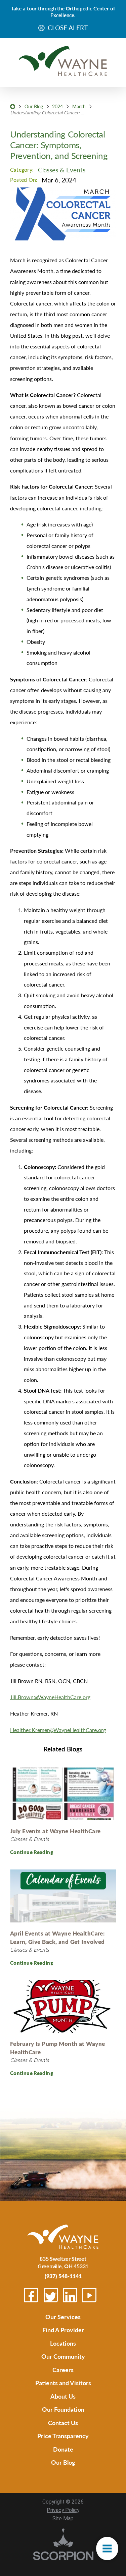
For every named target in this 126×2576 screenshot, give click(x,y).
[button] (107, 2549)
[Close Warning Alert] (41, 28)
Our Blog (34, 106)
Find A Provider (63, 2330)
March (79, 106)
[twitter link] (51, 2295)
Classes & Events (62, 170)
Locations (63, 2343)
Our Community (63, 2356)
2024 (57, 106)
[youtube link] (89, 2295)
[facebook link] (31, 2295)
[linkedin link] (70, 2295)
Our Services (63, 2317)
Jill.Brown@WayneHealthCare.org (50, 1697)
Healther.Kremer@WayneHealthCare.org (58, 1730)
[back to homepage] (13, 106)
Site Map (63, 2519)
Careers (63, 2370)
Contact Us (63, 2423)
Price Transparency (63, 2436)
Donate (63, 2449)
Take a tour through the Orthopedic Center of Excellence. (63, 12)
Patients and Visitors (63, 2383)
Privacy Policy (63, 2510)
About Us (63, 2396)
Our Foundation (63, 2409)
